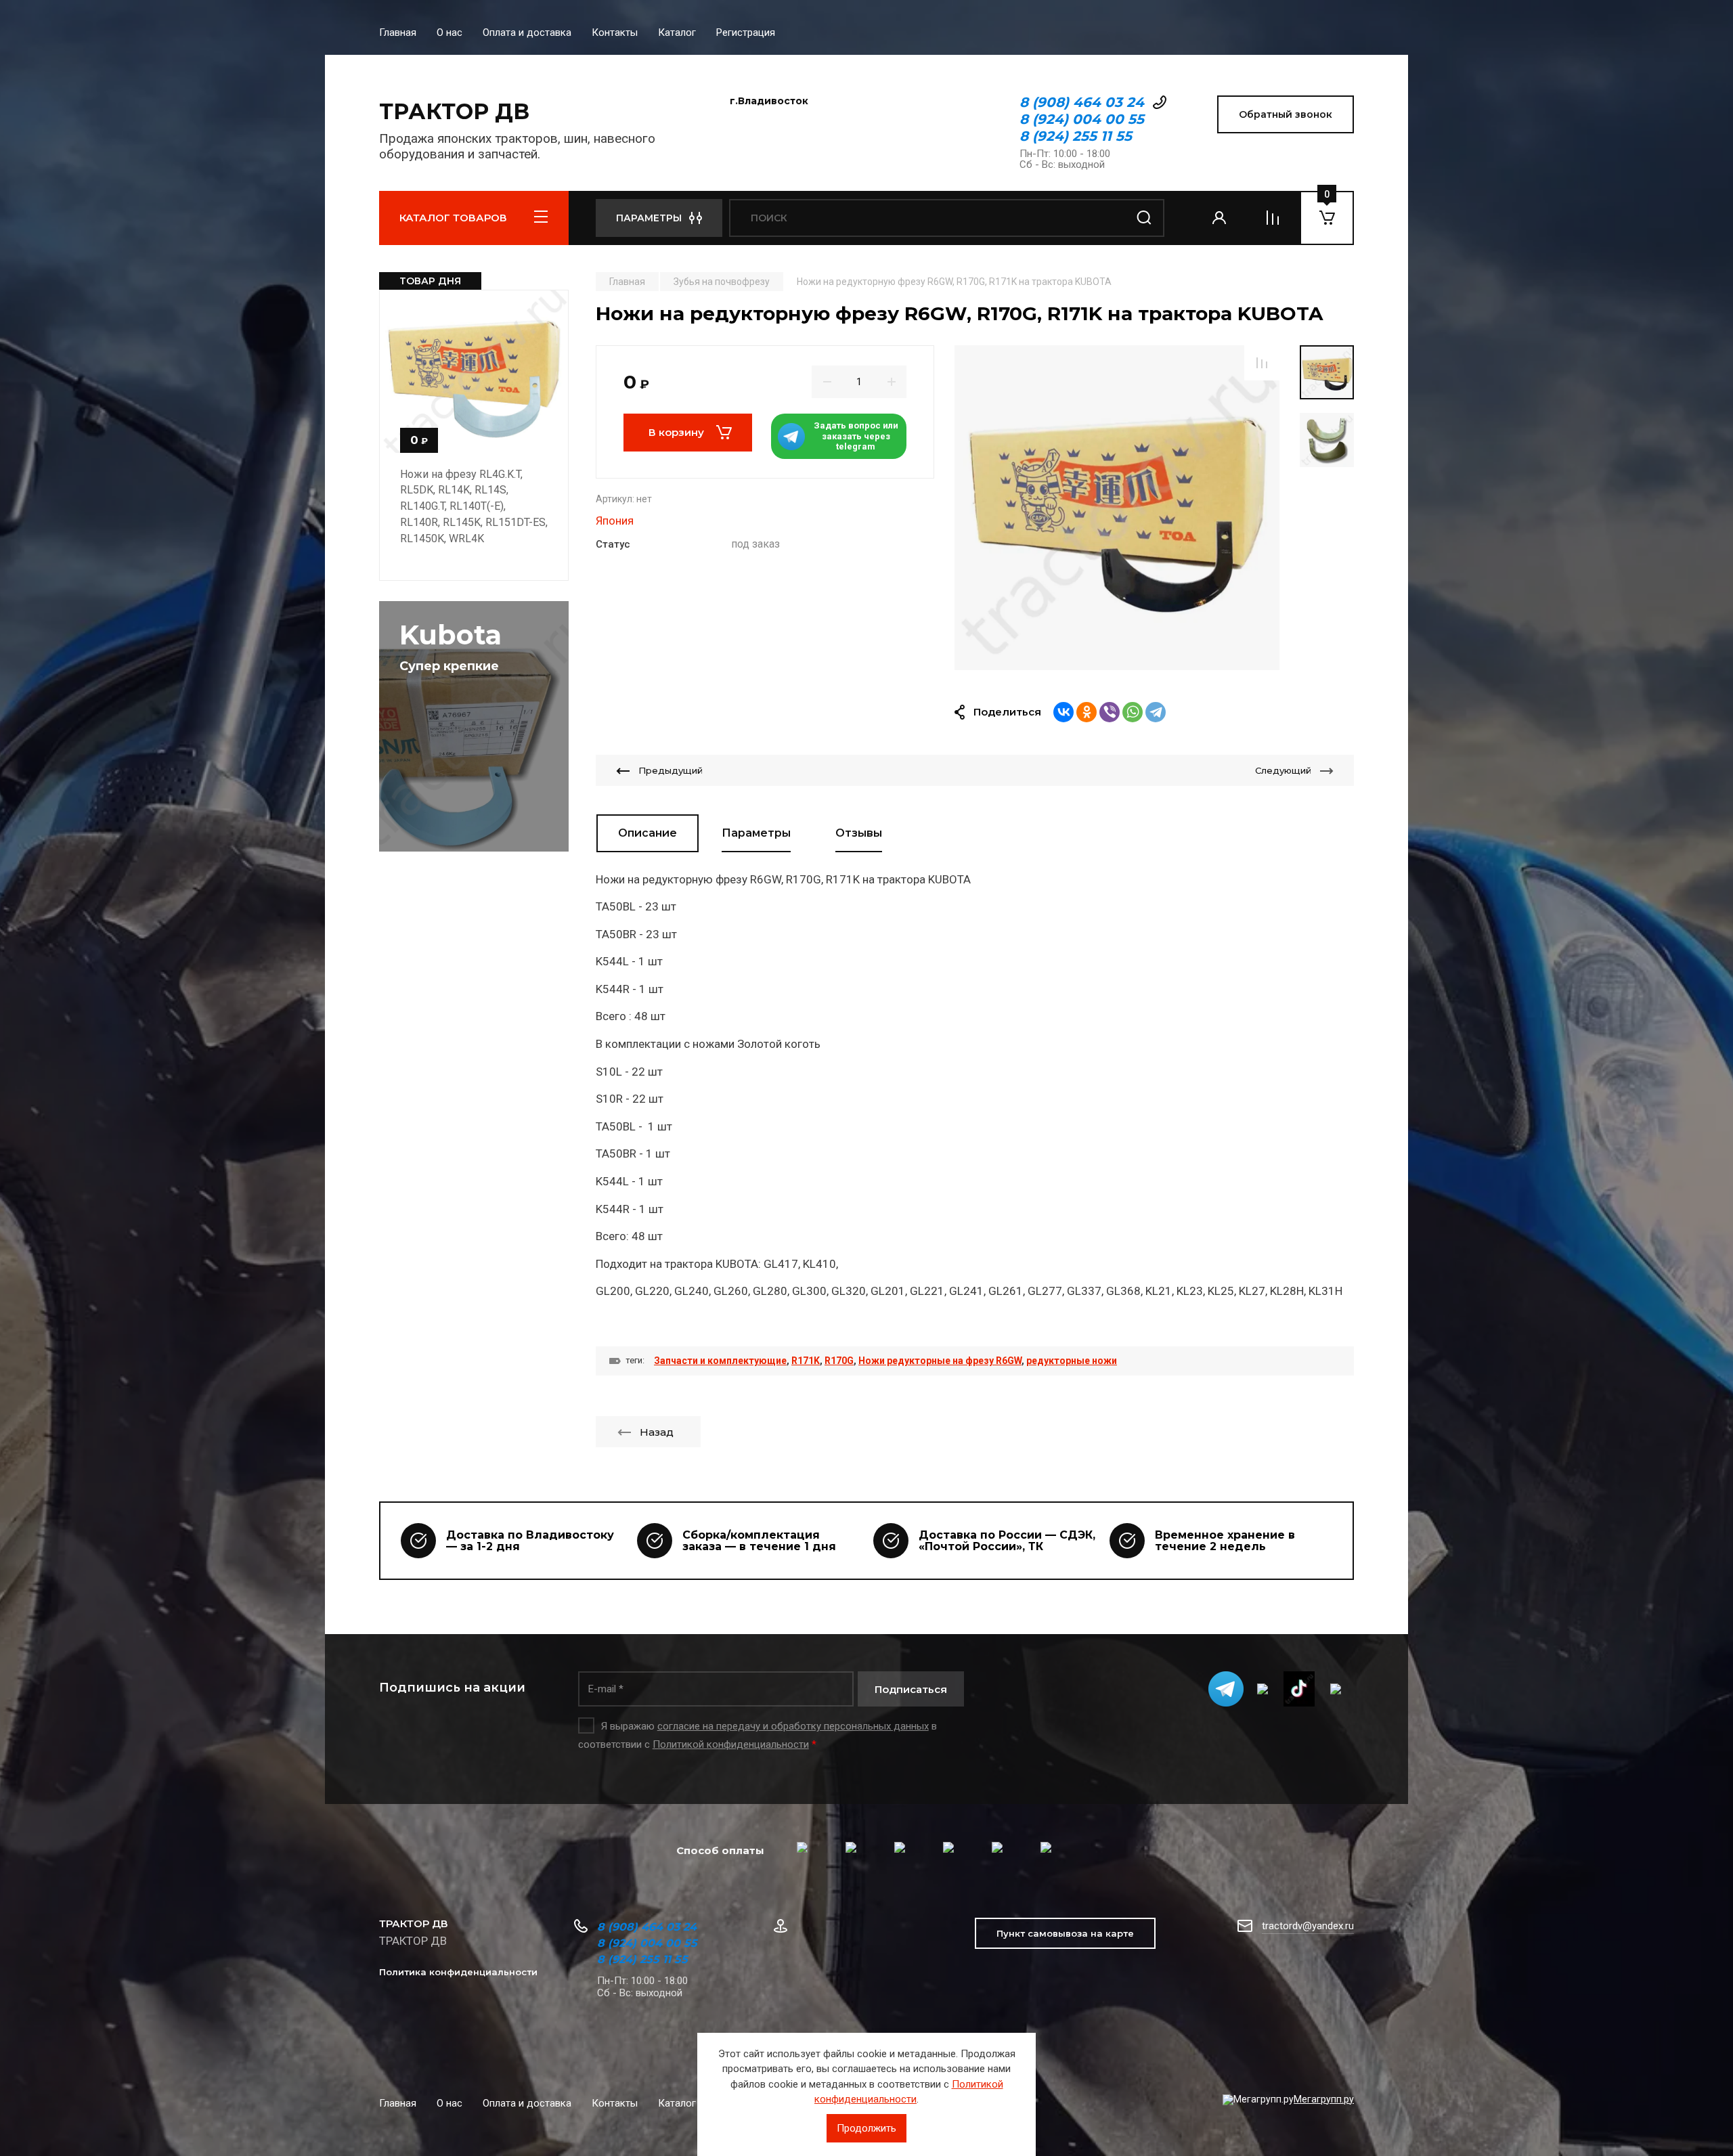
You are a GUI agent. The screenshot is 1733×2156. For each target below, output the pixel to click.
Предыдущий (671, 770)
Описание (648, 833)
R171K (806, 1361)
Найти (1144, 218)
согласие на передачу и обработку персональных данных (793, 1726)
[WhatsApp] (1133, 712)
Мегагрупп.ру (1324, 2099)
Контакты (615, 32)
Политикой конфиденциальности (731, 1744)
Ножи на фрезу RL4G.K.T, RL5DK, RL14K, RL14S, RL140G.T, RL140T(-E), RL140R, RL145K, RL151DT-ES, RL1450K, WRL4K (474, 506)
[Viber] (1110, 712)
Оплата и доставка (527, 32)
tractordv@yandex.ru (1308, 1926)
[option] (1117, 508)
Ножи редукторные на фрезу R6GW (940, 1361)
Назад (657, 1432)
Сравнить (1262, 363)
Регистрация (746, 32)
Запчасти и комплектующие (720, 1361)
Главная (398, 32)
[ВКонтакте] (1063, 712)
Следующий (1283, 770)
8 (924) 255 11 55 (1076, 136)
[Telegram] (1156, 712)
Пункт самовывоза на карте (1065, 1933)
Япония (615, 521)
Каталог (677, 32)
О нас (449, 32)
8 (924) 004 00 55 (1082, 119)
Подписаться (911, 1689)
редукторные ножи (1072, 1361)
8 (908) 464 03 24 (1082, 102)
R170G (839, 1361)
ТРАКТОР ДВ (454, 111)
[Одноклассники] (1087, 712)
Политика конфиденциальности (458, 1972)
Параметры (756, 833)
